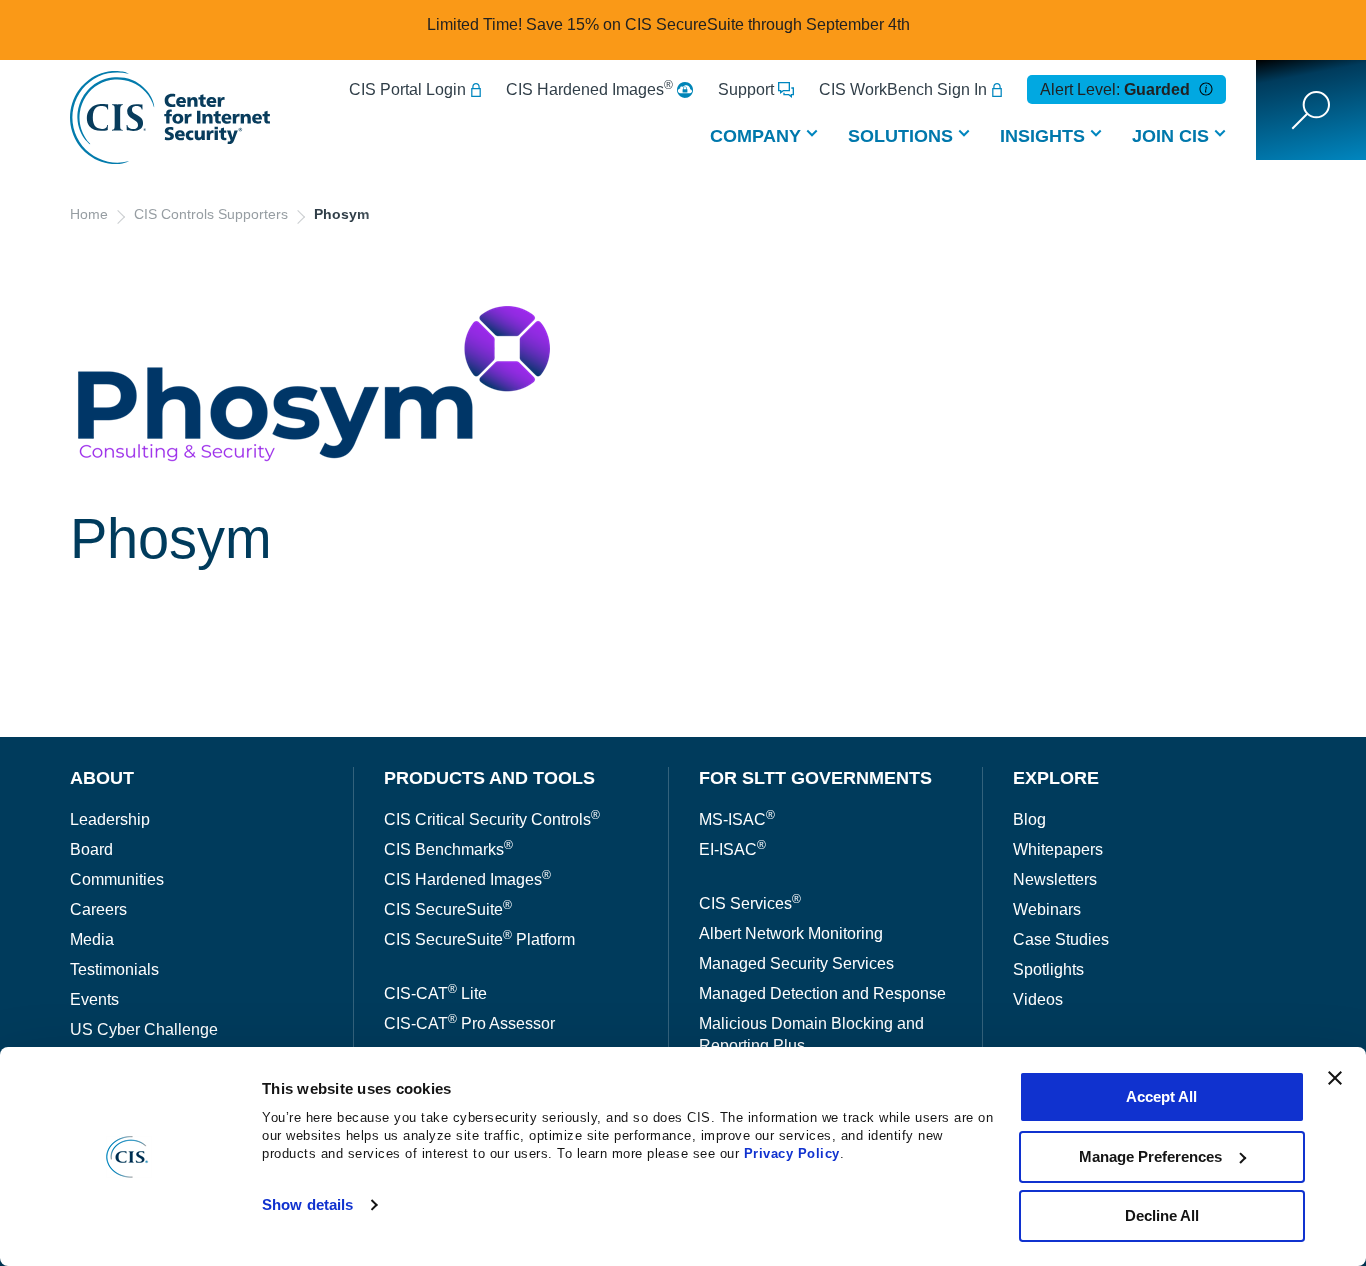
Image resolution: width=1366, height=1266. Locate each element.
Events (94, 999)
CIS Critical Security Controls (492, 819)
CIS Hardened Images (589, 89)
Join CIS (1170, 136)
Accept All (1161, 1096)
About (102, 778)
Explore (1056, 778)
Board (91, 849)
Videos (1038, 999)
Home (89, 214)
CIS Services (750, 903)
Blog (1029, 819)
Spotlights (1048, 969)
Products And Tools (489, 778)
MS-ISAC (737, 819)
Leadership (110, 819)
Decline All (1162, 1215)
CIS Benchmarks (448, 849)
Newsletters (1055, 879)
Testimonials (114, 969)
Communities (117, 879)
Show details (307, 1204)
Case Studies (1061, 939)
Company (755, 136)
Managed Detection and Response (822, 993)
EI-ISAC (732, 849)
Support (746, 89)
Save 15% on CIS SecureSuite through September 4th (718, 24)
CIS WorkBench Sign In (903, 89)
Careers (98, 909)
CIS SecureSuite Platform (479, 939)
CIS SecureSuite (448, 909)
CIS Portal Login (407, 89)
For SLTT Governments (815, 778)
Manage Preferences (1150, 1156)
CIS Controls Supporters (211, 214)
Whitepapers (1058, 849)
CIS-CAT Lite (435, 993)
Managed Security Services (796, 963)
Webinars (1047, 909)
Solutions (900, 136)
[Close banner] (1335, 1078)
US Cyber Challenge (144, 1029)
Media (92, 939)
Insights (1042, 136)
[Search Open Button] (1311, 110)
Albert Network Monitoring (791, 933)
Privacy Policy (792, 1153)
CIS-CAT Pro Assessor (469, 1023)
